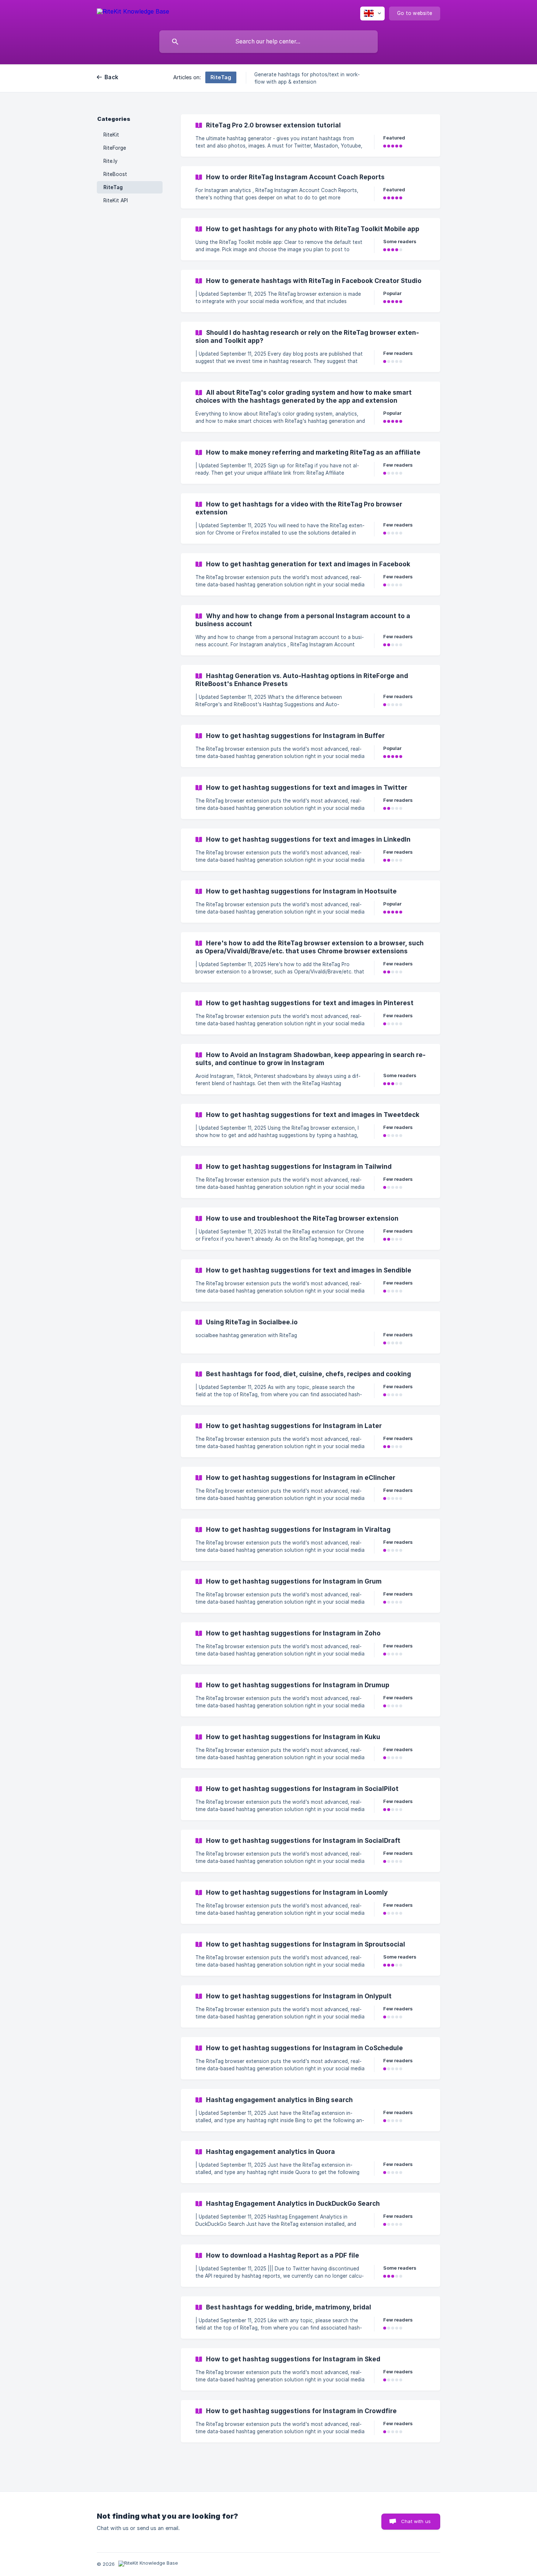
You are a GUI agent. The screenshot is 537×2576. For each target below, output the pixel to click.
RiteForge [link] (115, 148)
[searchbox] (268, 42)
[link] (311, 135)
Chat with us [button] (416, 2521)
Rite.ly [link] (111, 161)
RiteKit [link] (111, 135)
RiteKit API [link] (116, 200)
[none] (133, 13)
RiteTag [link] (113, 187)
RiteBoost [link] (115, 174)
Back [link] (111, 77)
